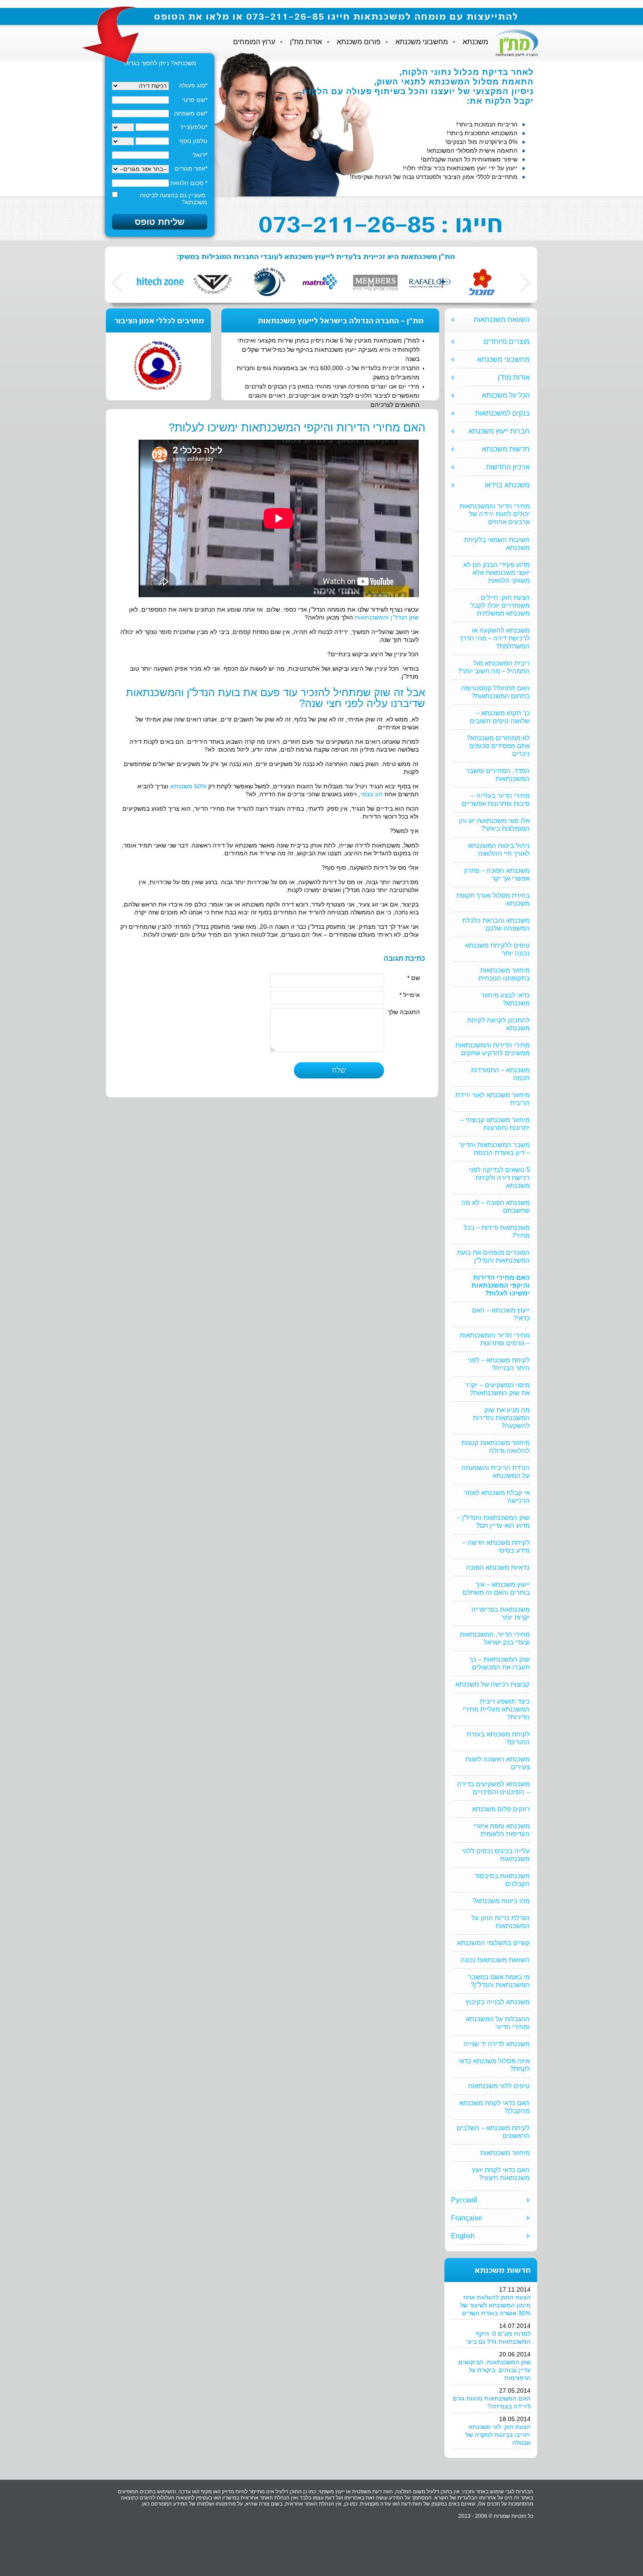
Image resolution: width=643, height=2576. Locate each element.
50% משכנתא (188, 786)
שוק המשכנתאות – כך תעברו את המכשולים (500, 1663)
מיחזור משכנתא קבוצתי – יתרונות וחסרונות (495, 1124)
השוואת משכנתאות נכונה (495, 1960)
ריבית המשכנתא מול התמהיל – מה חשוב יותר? (494, 667)
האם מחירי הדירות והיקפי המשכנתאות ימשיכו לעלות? (501, 1285)
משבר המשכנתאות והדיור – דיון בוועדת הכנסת (494, 1149)
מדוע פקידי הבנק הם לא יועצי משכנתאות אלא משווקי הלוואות (496, 572)
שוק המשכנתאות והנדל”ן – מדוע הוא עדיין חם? (493, 1521)
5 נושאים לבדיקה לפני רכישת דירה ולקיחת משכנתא (499, 1178)
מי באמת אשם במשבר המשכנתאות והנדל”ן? (499, 1981)
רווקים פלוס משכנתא (501, 1809)
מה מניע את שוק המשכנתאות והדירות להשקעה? (501, 1418)
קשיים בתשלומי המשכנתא (493, 1943)
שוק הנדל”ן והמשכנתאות (387, 617)
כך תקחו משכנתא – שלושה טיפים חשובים (500, 717)
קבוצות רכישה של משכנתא (493, 1684)
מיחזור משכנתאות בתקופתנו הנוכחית (504, 974)
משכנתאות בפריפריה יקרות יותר (501, 1613)
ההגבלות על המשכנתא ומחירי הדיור (498, 2023)
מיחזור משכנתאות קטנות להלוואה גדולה (496, 1447)
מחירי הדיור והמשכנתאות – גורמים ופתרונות (495, 1339)
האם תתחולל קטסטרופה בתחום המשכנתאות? (495, 692)
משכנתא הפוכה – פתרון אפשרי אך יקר (497, 874)
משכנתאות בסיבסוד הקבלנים (502, 1880)
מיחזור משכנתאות (505, 2153)
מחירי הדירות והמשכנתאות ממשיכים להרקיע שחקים (493, 1049)
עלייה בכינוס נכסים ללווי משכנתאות (496, 1855)
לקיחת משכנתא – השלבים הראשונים (493, 2132)
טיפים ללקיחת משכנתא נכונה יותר (497, 949)
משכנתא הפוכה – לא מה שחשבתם (496, 1206)
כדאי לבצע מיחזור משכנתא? (505, 999)
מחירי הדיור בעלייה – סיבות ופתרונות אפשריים (496, 800)
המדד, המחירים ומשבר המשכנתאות (498, 775)
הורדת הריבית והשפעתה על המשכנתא (496, 1472)
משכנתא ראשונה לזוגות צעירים (498, 1763)
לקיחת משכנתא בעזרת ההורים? (498, 1738)
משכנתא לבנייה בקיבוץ (498, 2002)
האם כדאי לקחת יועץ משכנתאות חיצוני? (501, 2174)
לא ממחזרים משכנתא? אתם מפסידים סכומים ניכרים (498, 746)
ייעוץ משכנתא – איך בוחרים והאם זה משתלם (496, 1588)
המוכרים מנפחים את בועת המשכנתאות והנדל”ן (493, 1256)
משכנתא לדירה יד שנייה (497, 2044)
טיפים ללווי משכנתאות (499, 2086)
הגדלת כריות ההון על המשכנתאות (501, 1922)
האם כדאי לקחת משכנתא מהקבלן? (494, 2107)
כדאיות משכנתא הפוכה (498, 1567)
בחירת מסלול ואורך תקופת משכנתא (493, 899)
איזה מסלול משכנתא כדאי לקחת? (494, 2065)
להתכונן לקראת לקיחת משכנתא (498, 1024)
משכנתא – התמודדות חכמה (500, 1074)
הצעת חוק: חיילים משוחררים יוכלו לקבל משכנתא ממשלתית (500, 605)
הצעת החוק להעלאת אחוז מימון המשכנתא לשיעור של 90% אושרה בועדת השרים (495, 2305)
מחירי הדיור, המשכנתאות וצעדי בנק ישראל (495, 1638)
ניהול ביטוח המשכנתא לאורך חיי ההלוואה (499, 849)
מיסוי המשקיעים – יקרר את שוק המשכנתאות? (497, 1389)
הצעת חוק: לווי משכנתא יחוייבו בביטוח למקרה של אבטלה (498, 2435)
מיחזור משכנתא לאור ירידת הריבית (493, 1099)
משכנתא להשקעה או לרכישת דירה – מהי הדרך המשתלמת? (494, 638)
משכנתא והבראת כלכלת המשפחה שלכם (496, 924)
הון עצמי (372, 794)
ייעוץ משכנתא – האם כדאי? (501, 1314)
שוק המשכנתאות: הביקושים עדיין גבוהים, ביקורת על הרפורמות (494, 2370)
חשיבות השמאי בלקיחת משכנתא (497, 544)
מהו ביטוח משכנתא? (501, 1901)
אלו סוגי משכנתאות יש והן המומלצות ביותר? (494, 824)
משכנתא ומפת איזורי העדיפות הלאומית (501, 1830)
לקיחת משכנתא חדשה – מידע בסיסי (496, 1546)
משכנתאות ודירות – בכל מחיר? (497, 1231)
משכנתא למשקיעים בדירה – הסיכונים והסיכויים (493, 1788)
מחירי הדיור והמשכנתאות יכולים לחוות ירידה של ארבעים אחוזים (495, 514)
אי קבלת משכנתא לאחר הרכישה (497, 1496)
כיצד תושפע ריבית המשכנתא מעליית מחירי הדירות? (496, 1709)
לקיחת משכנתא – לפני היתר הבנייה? (499, 1364)
